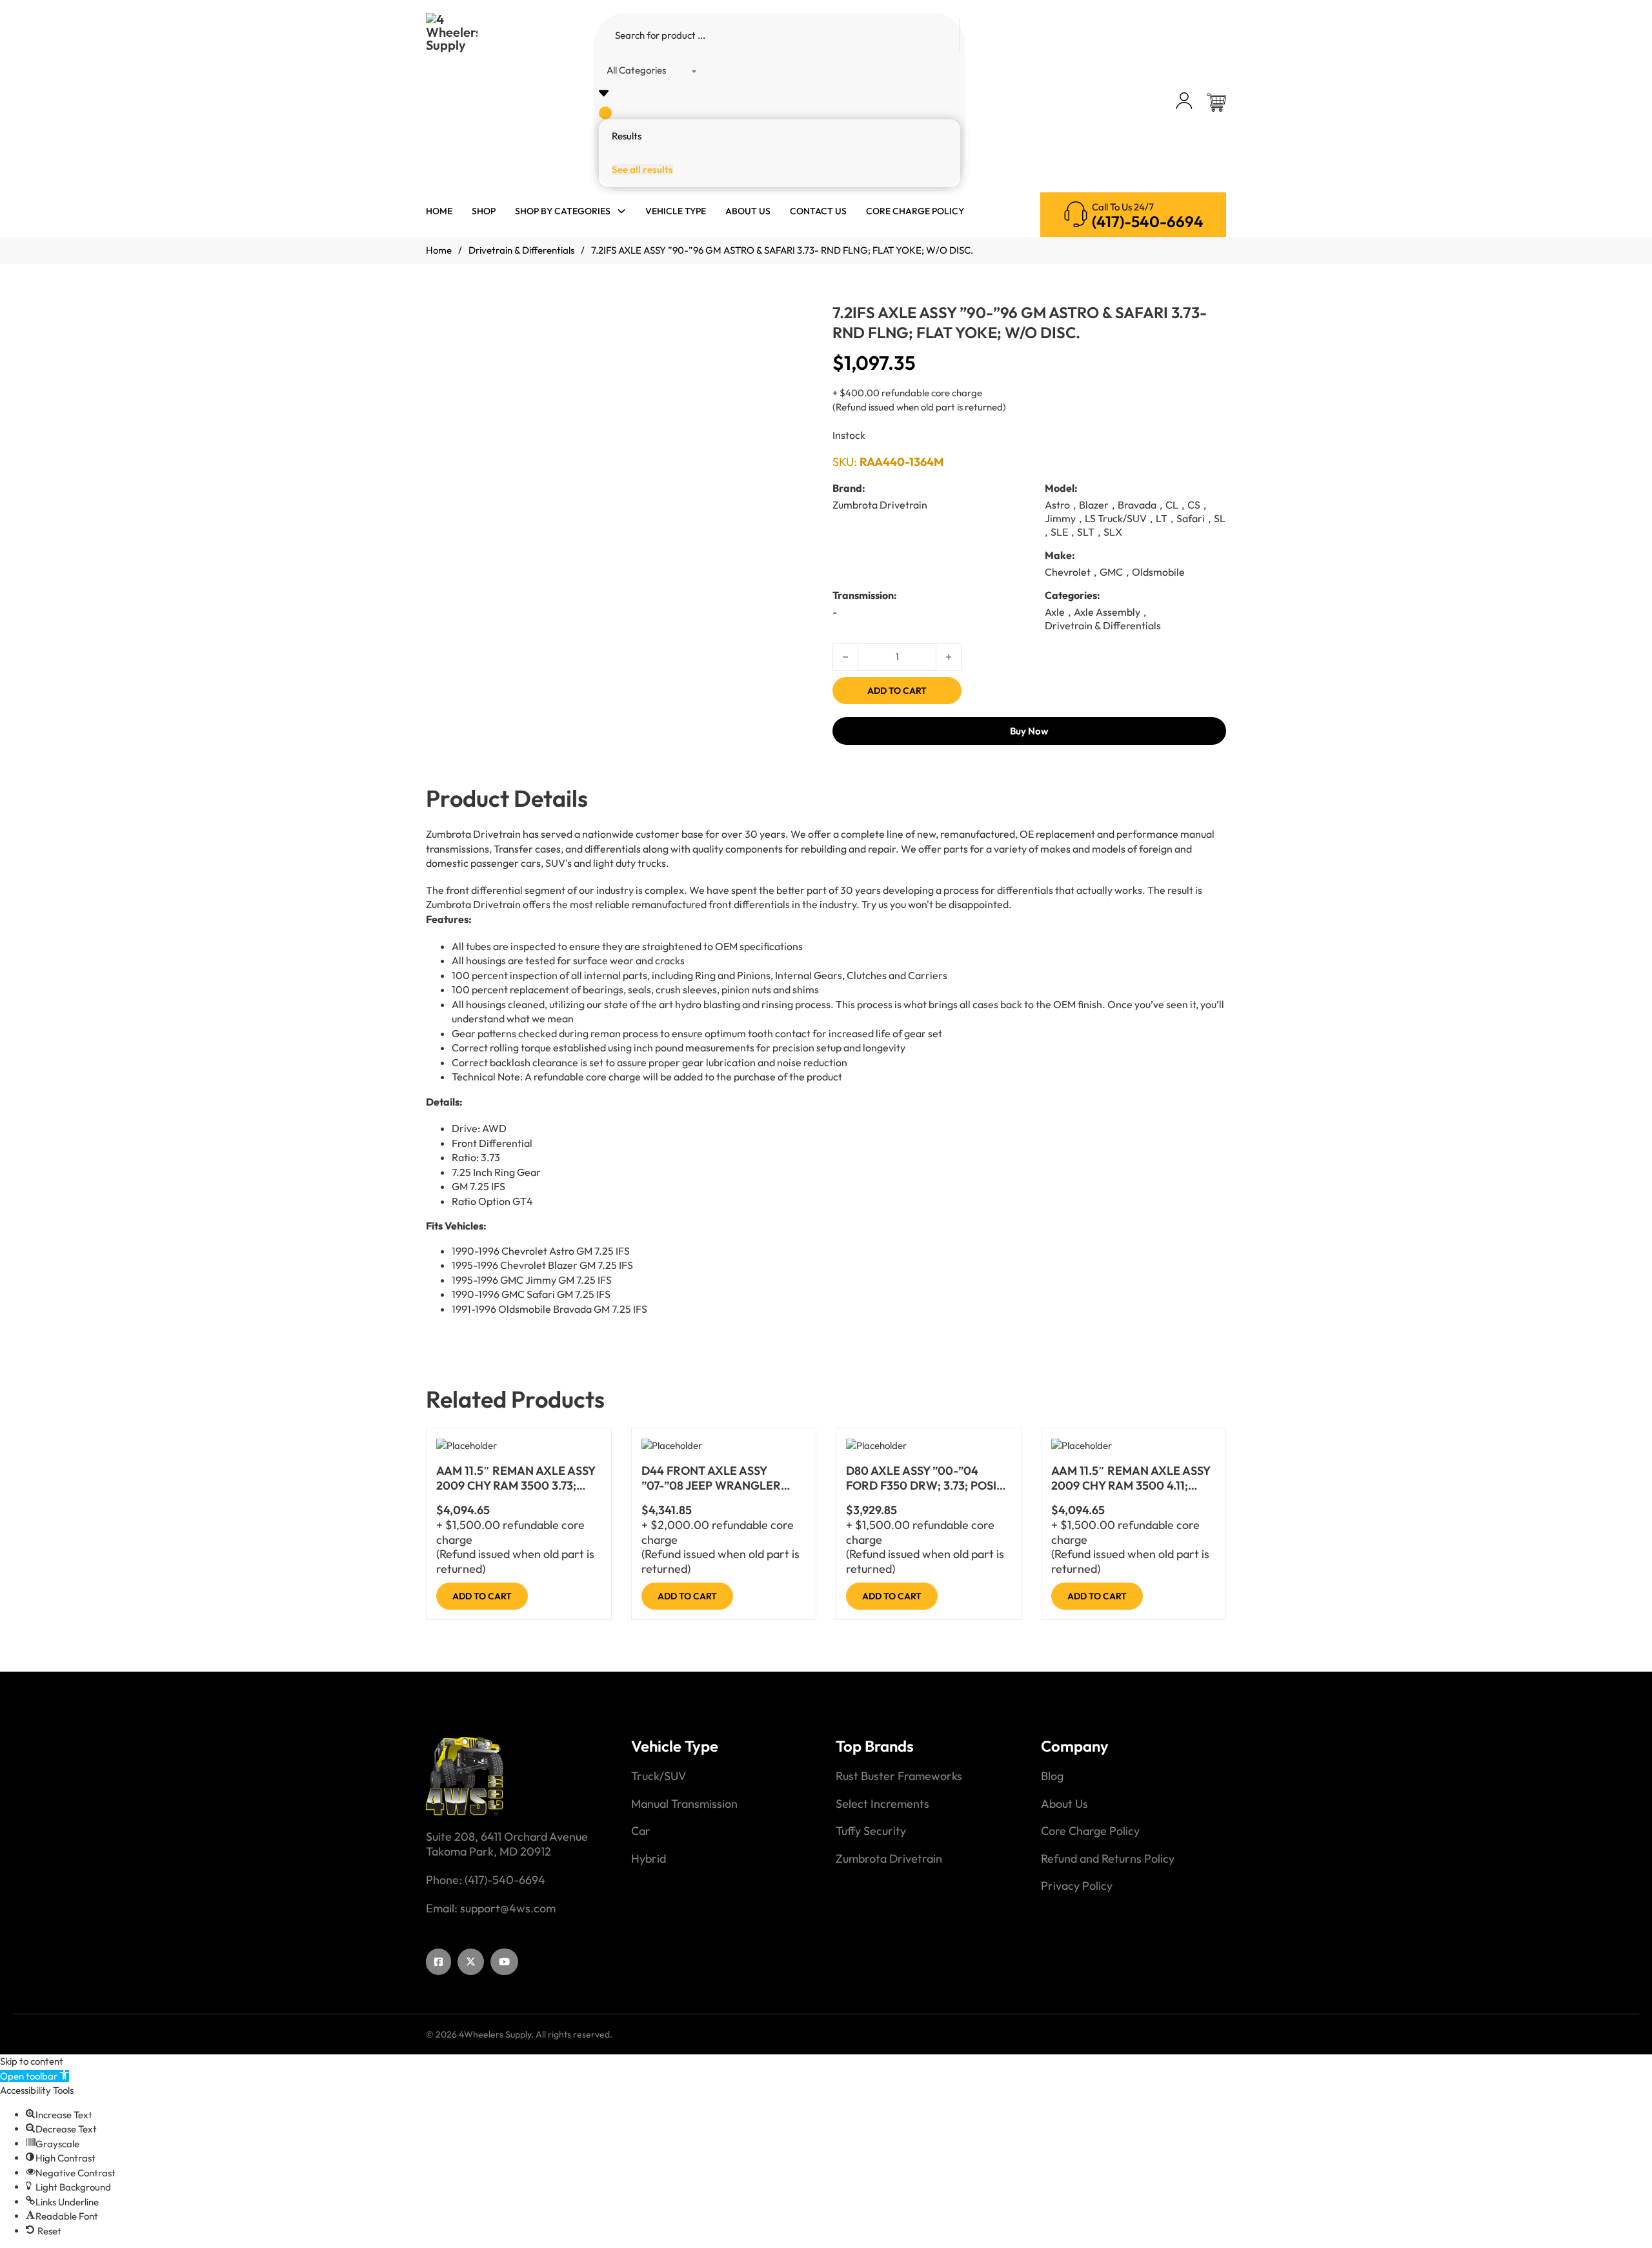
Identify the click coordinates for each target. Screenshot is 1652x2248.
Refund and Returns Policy (1108, 1859)
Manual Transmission (684, 1804)
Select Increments (882, 1804)
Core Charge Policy (915, 211)
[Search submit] (605, 113)
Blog (1052, 1776)
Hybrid (649, 1859)
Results (627, 136)
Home (439, 211)
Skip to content (32, 2061)
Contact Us (818, 211)
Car (641, 1831)
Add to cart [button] (482, 1596)
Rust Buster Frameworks (899, 1776)
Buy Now (1029, 731)
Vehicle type (676, 211)
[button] (35, 2076)
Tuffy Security (871, 1831)
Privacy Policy (1077, 1886)
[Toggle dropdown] (621, 211)
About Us (748, 211)
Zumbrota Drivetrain (889, 1859)
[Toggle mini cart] (1216, 103)
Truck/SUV (659, 1776)
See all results (642, 169)
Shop (484, 211)
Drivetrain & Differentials (521, 250)
